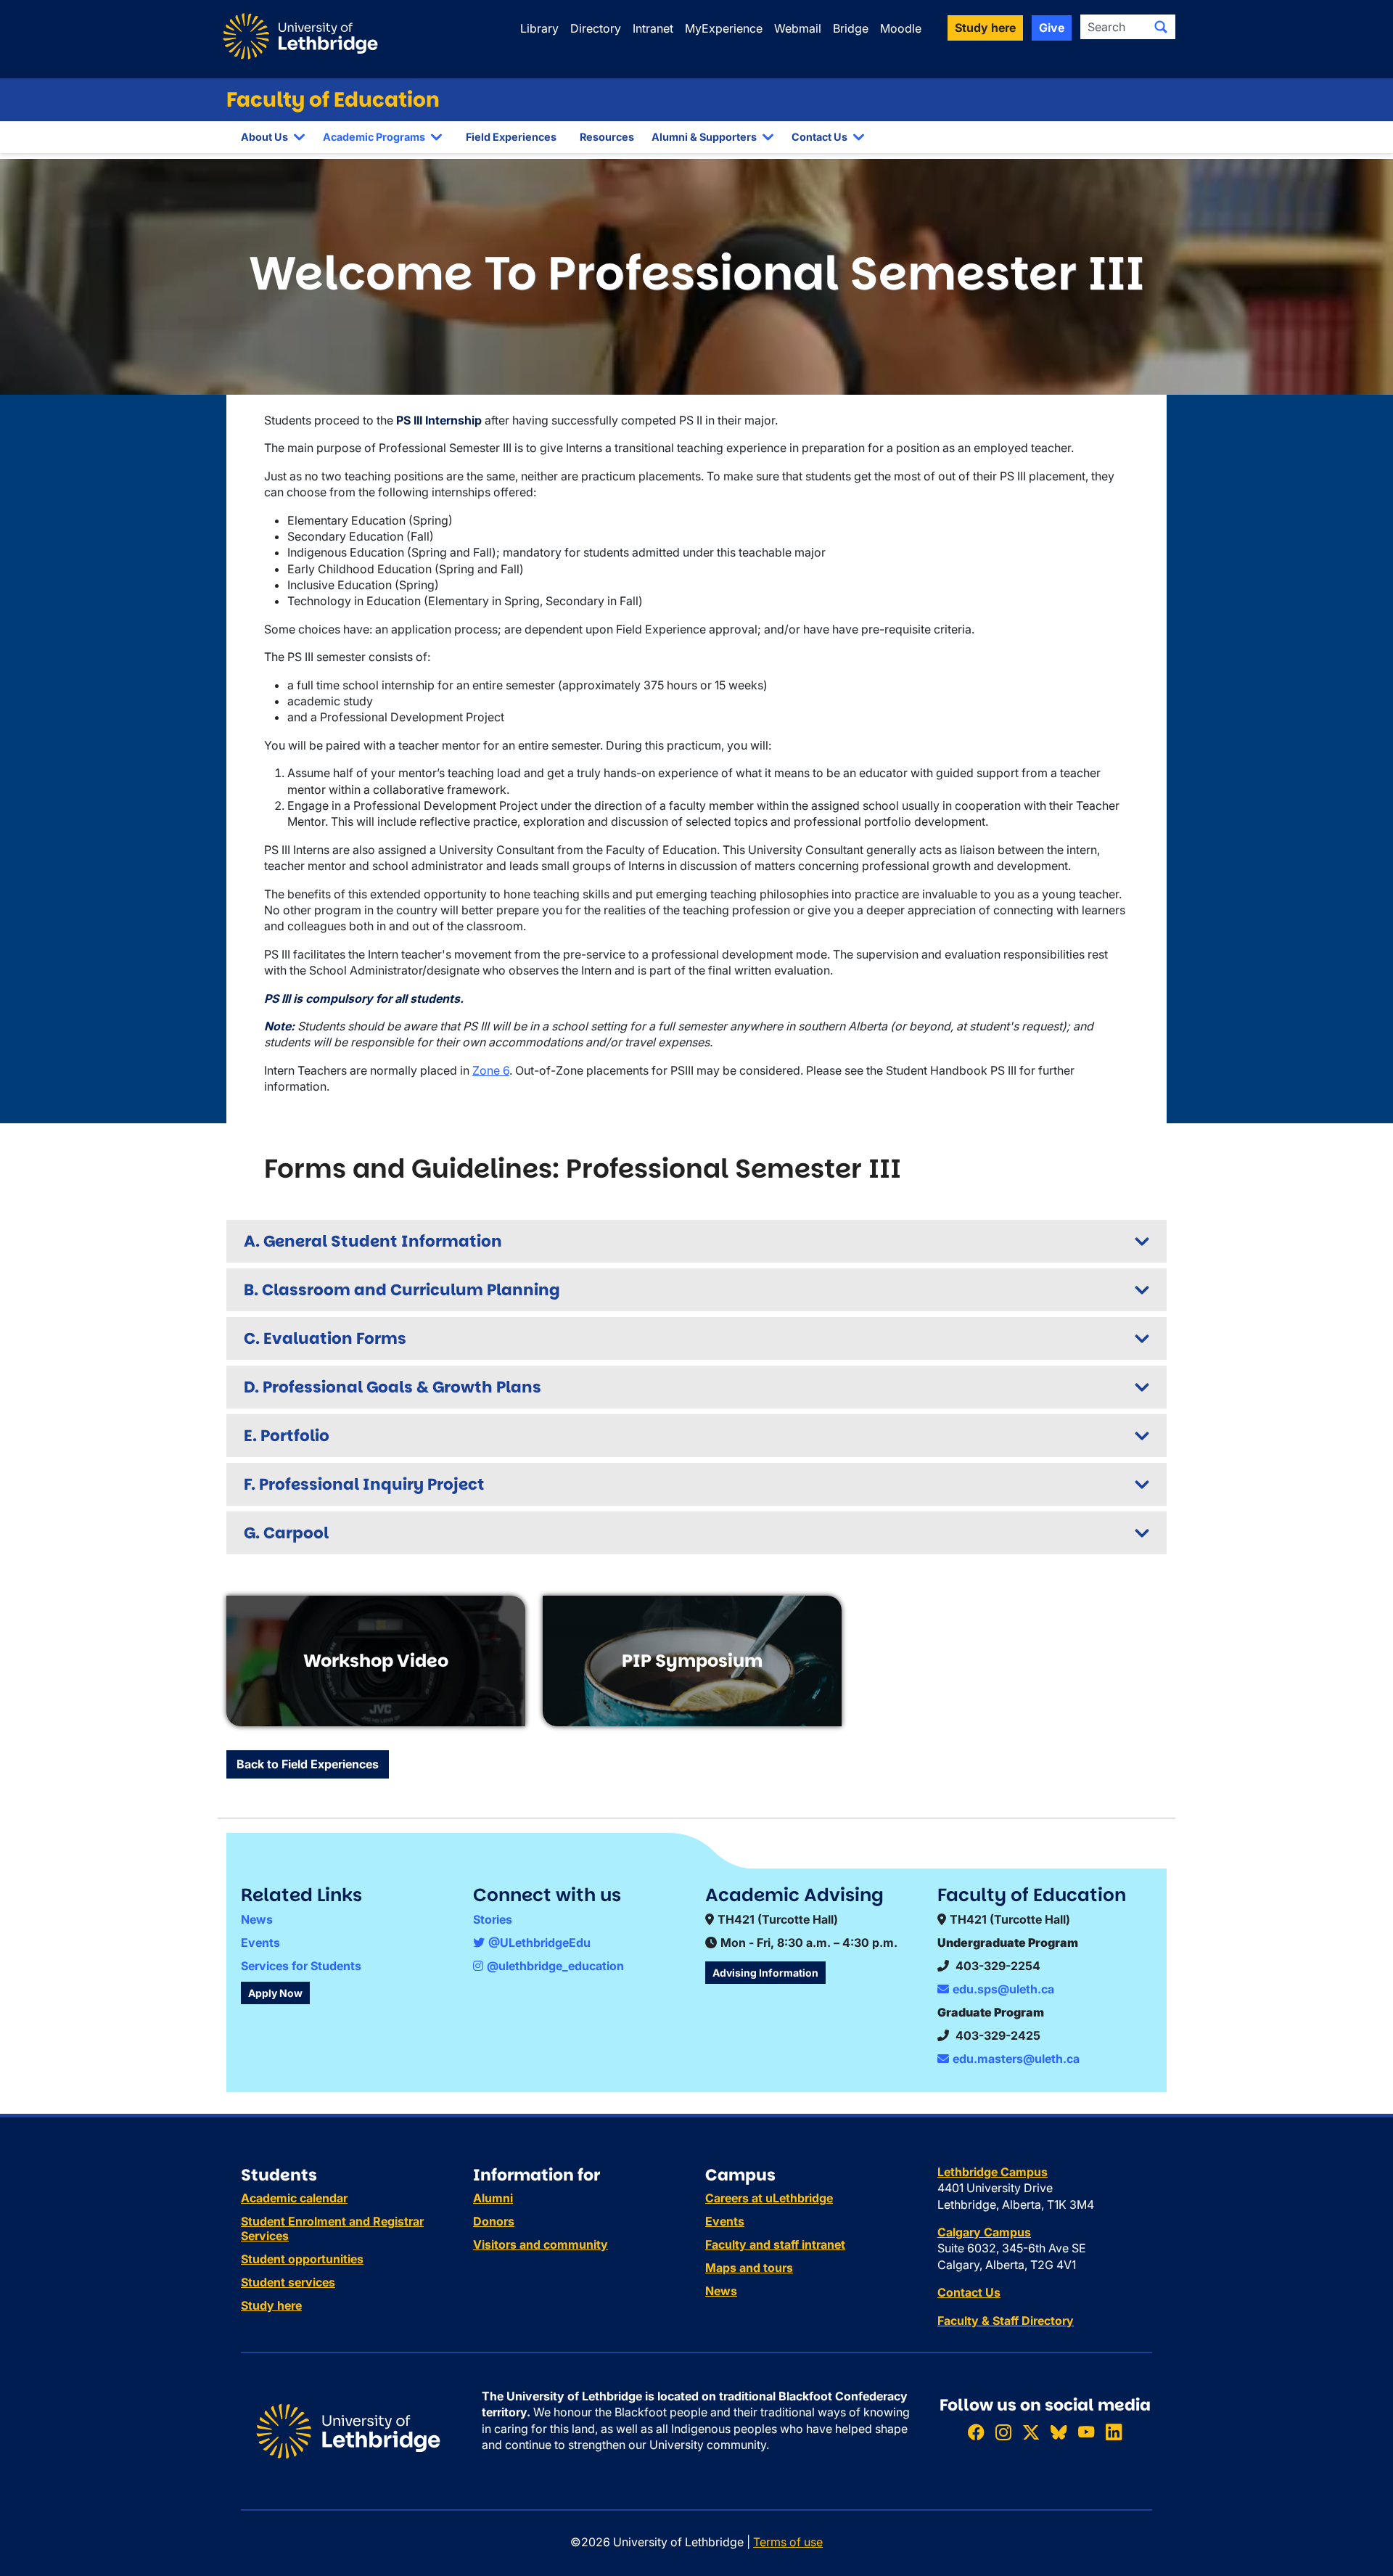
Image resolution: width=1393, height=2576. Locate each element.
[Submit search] (1161, 27)
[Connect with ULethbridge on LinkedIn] (1114, 2433)
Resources (607, 137)
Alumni (493, 2198)
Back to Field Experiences (308, 1764)
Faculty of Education (333, 100)
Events (260, 1943)
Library (539, 28)
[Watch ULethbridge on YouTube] (1086, 2433)
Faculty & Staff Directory (1006, 2321)
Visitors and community (541, 2244)
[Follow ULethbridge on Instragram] (1003, 2433)
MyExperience (724, 28)
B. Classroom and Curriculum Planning (402, 1290)
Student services (288, 2282)
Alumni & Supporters (704, 137)
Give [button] (1052, 28)
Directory (596, 28)
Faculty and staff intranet (775, 2244)
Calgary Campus (984, 2232)
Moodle (901, 28)
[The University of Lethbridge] (348, 2430)
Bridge (851, 28)
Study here (271, 2305)
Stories (493, 1919)
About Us (264, 137)
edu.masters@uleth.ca (1016, 2059)
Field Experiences (511, 137)
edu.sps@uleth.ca (1003, 1989)
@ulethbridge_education (555, 1966)
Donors (494, 2221)
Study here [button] (985, 28)
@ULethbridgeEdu (539, 1943)
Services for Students (301, 1966)
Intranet (653, 28)
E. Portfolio (287, 1436)
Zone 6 (491, 1070)
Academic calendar (294, 2198)
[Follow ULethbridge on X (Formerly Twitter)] (1031, 2433)
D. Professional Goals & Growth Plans (393, 1387)
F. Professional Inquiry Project (364, 1484)
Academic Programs (374, 137)
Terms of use (788, 2542)
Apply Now (275, 1993)
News (257, 1919)
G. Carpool (286, 1533)
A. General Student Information (373, 1241)
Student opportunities (302, 2259)
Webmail (798, 28)
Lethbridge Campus (993, 2172)
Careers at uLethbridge (769, 2198)
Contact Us (819, 137)
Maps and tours (749, 2268)
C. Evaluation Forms (325, 1338)
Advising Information (765, 1973)
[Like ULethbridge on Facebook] (976, 2433)
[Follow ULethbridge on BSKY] (1059, 2433)
